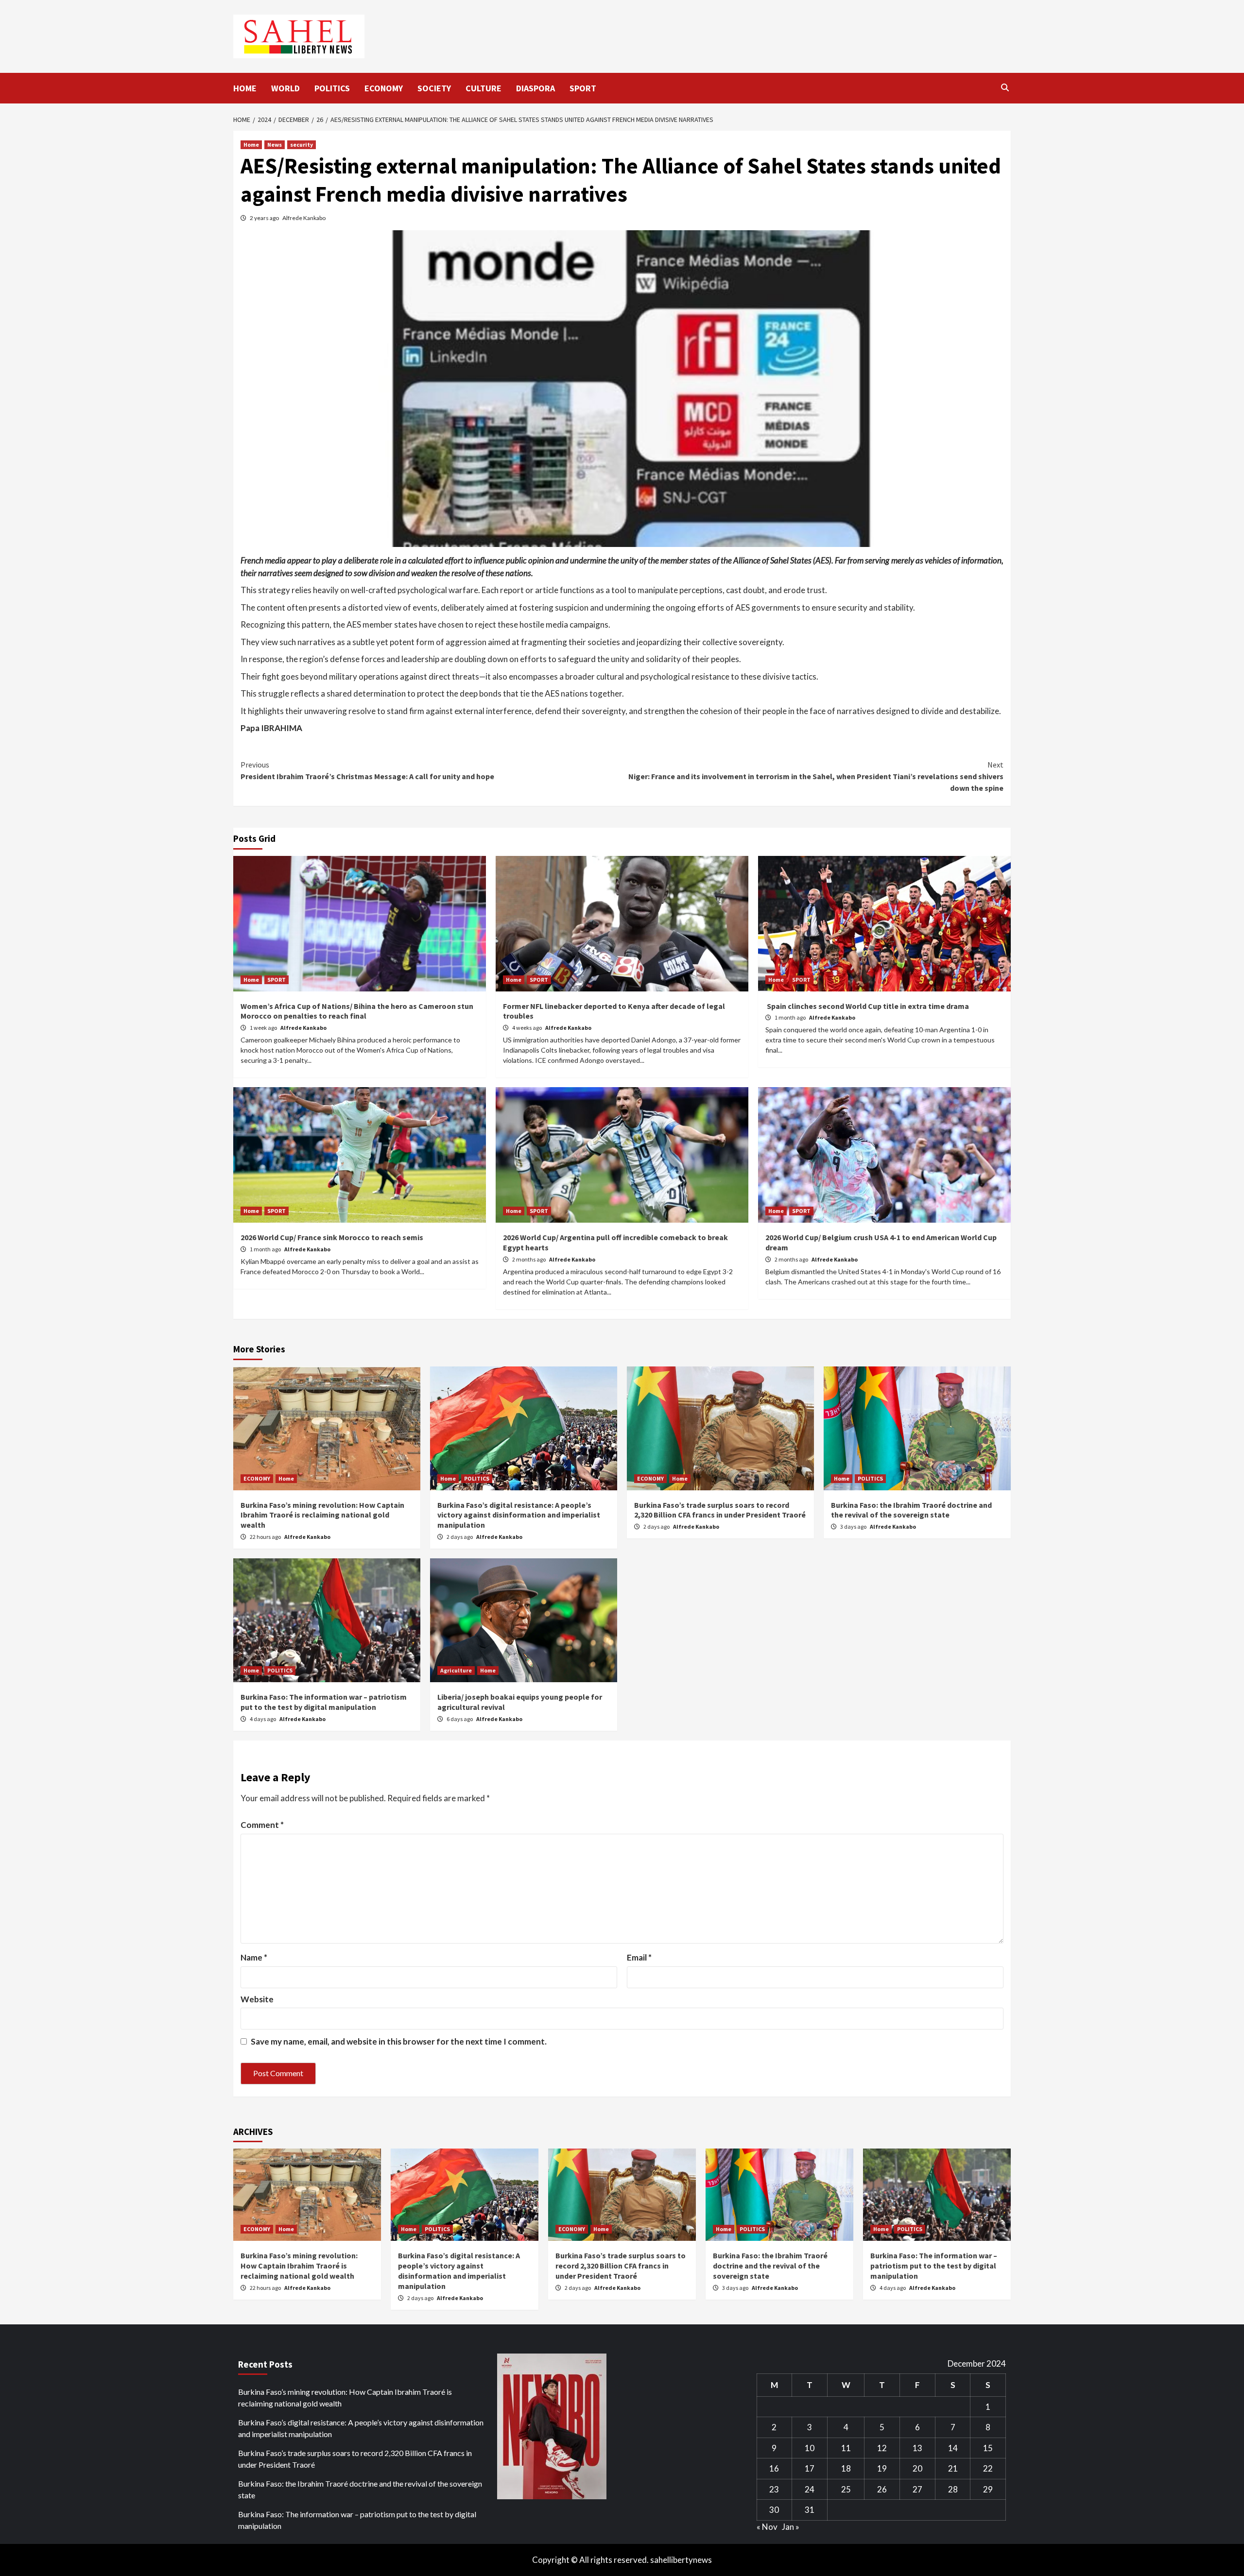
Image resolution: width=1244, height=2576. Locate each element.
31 (810, 2510)
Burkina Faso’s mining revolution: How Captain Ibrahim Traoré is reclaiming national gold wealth (322, 1515)
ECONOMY (384, 88)
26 (882, 2489)
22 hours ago (266, 1537)
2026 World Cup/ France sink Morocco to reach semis (332, 1237)
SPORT (583, 88)
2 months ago (529, 1259)
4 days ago (263, 1719)
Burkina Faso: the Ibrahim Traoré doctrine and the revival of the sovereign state (911, 1510)
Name (254, 1957)
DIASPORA (536, 88)
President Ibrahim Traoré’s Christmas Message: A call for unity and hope (367, 770)
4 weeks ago (527, 1028)
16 (774, 2468)
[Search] (1005, 87)
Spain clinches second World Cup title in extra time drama (867, 1006)
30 (774, 2510)
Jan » (791, 2527)
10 (810, 2448)
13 (917, 2448)
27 (917, 2489)
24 (810, 2489)
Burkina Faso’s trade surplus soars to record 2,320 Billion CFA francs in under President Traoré (720, 1510)
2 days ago (460, 1537)
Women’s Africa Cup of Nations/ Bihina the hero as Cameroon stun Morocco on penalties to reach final (357, 1011)
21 (953, 2468)
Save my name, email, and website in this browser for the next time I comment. (399, 2041)
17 (810, 2468)
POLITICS (332, 88)
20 (917, 2468)
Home (251, 145)
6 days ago (460, 1719)
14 (953, 2448)
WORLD (285, 88)
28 (953, 2489)
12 (882, 2448)
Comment (262, 1825)
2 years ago (265, 218)
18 (846, 2468)
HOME (245, 88)
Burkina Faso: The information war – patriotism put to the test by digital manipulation (324, 1702)
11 (846, 2448)
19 (882, 2468)
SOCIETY (434, 88)
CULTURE (484, 88)
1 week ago (264, 1028)
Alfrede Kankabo (304, 218)
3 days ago (854, 1527)
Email (639, 1957)
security (302, 145)
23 (774, 2489)
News (275, 145)
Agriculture (456, 1670)
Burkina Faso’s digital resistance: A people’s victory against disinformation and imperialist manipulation (519, 1515)
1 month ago (791, 1017)
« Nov (767, 2527)
